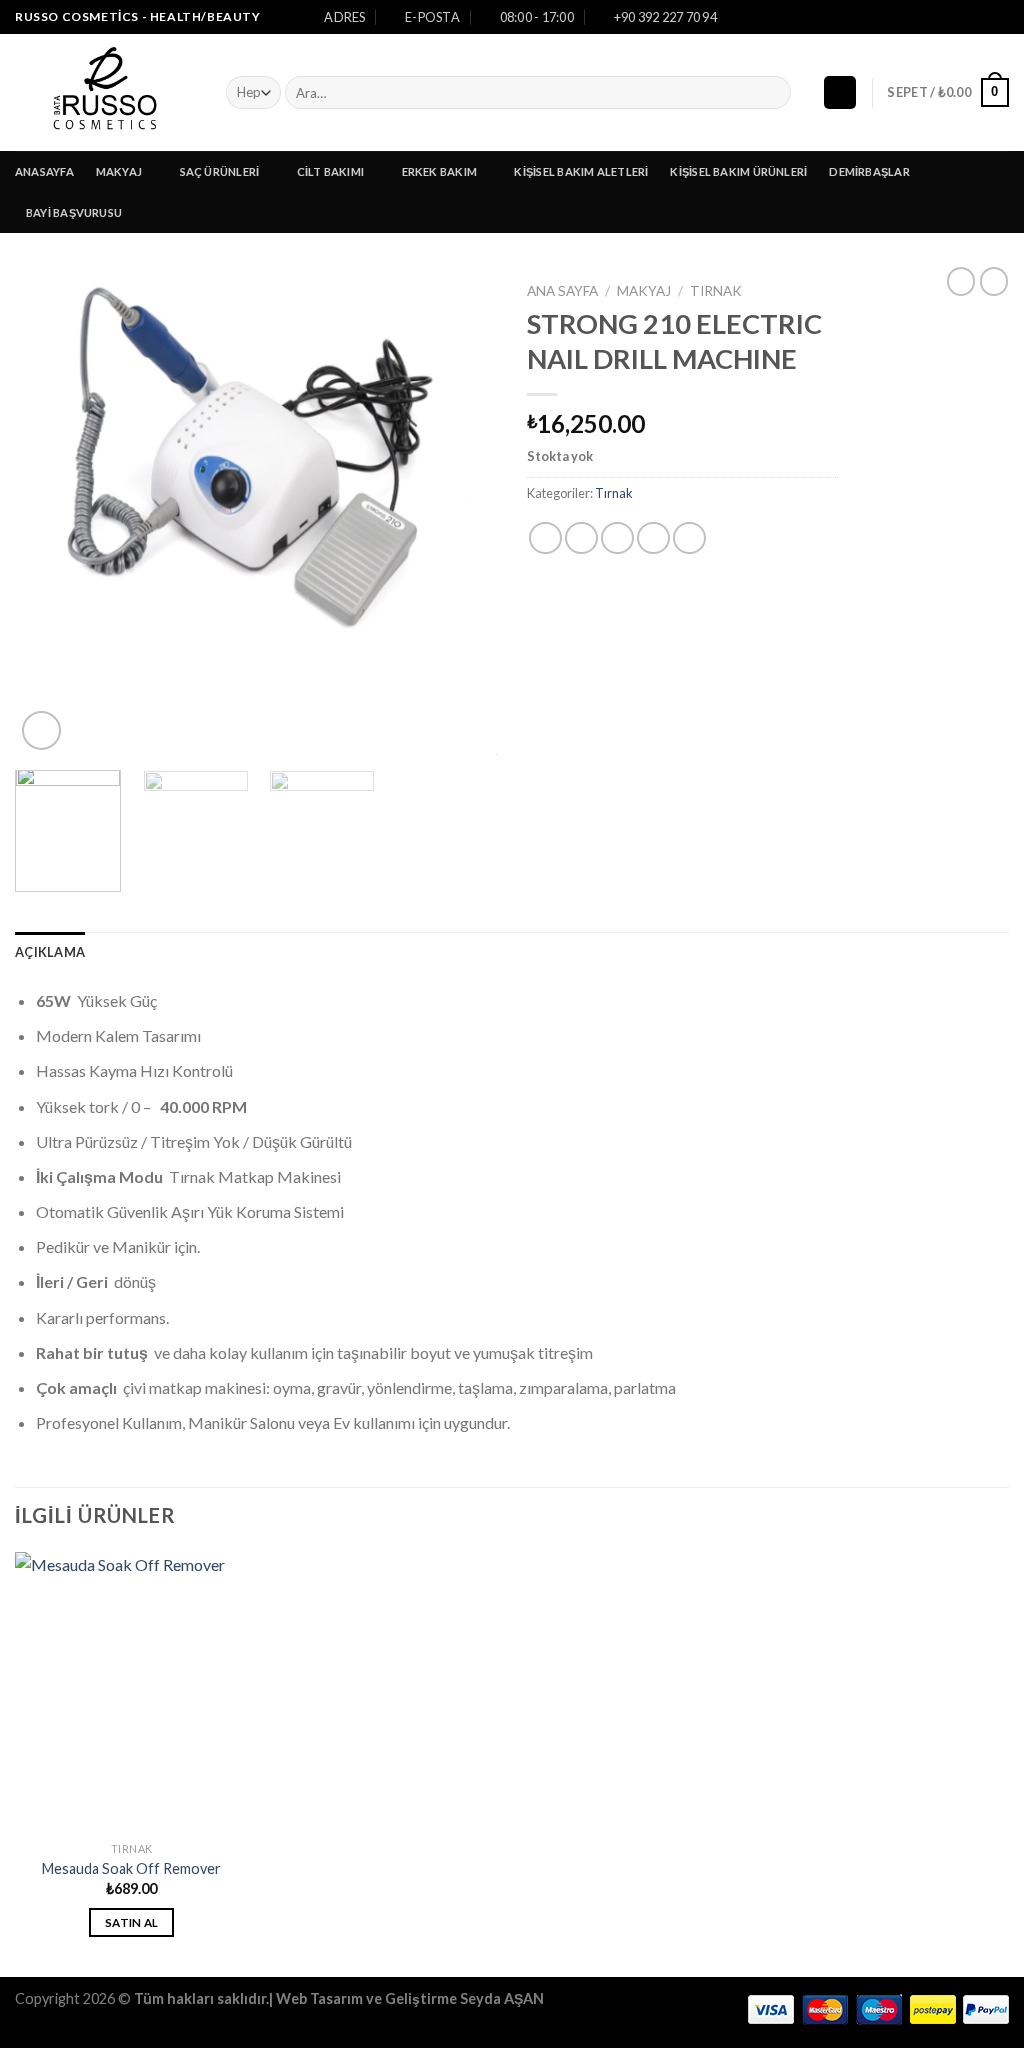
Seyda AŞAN (502, 1998)
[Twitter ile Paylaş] (581, 538)
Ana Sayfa (562, 291)
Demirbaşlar (869, 171)
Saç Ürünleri (220, 171)
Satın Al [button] (132, 1922)
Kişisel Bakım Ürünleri (738, 171)
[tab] (50, 952)
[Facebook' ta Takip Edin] (961, 17)
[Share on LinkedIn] (689, 538)
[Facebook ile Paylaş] (545, 538)
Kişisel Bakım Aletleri (581, 171)
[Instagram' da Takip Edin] (980, 17)
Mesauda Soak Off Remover (131, 1868)
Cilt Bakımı (330, 171)
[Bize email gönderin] (999, 17)
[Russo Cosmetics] (105, 92)
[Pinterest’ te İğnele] (653, 538)
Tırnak (716, 291)
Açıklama (50, 952)
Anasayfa (44, 171)
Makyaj (119, 171)
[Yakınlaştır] (41, 730)
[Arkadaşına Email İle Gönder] (617, 538)
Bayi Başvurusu (74, 212)
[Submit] (772, 93)
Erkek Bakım (439, 171)
